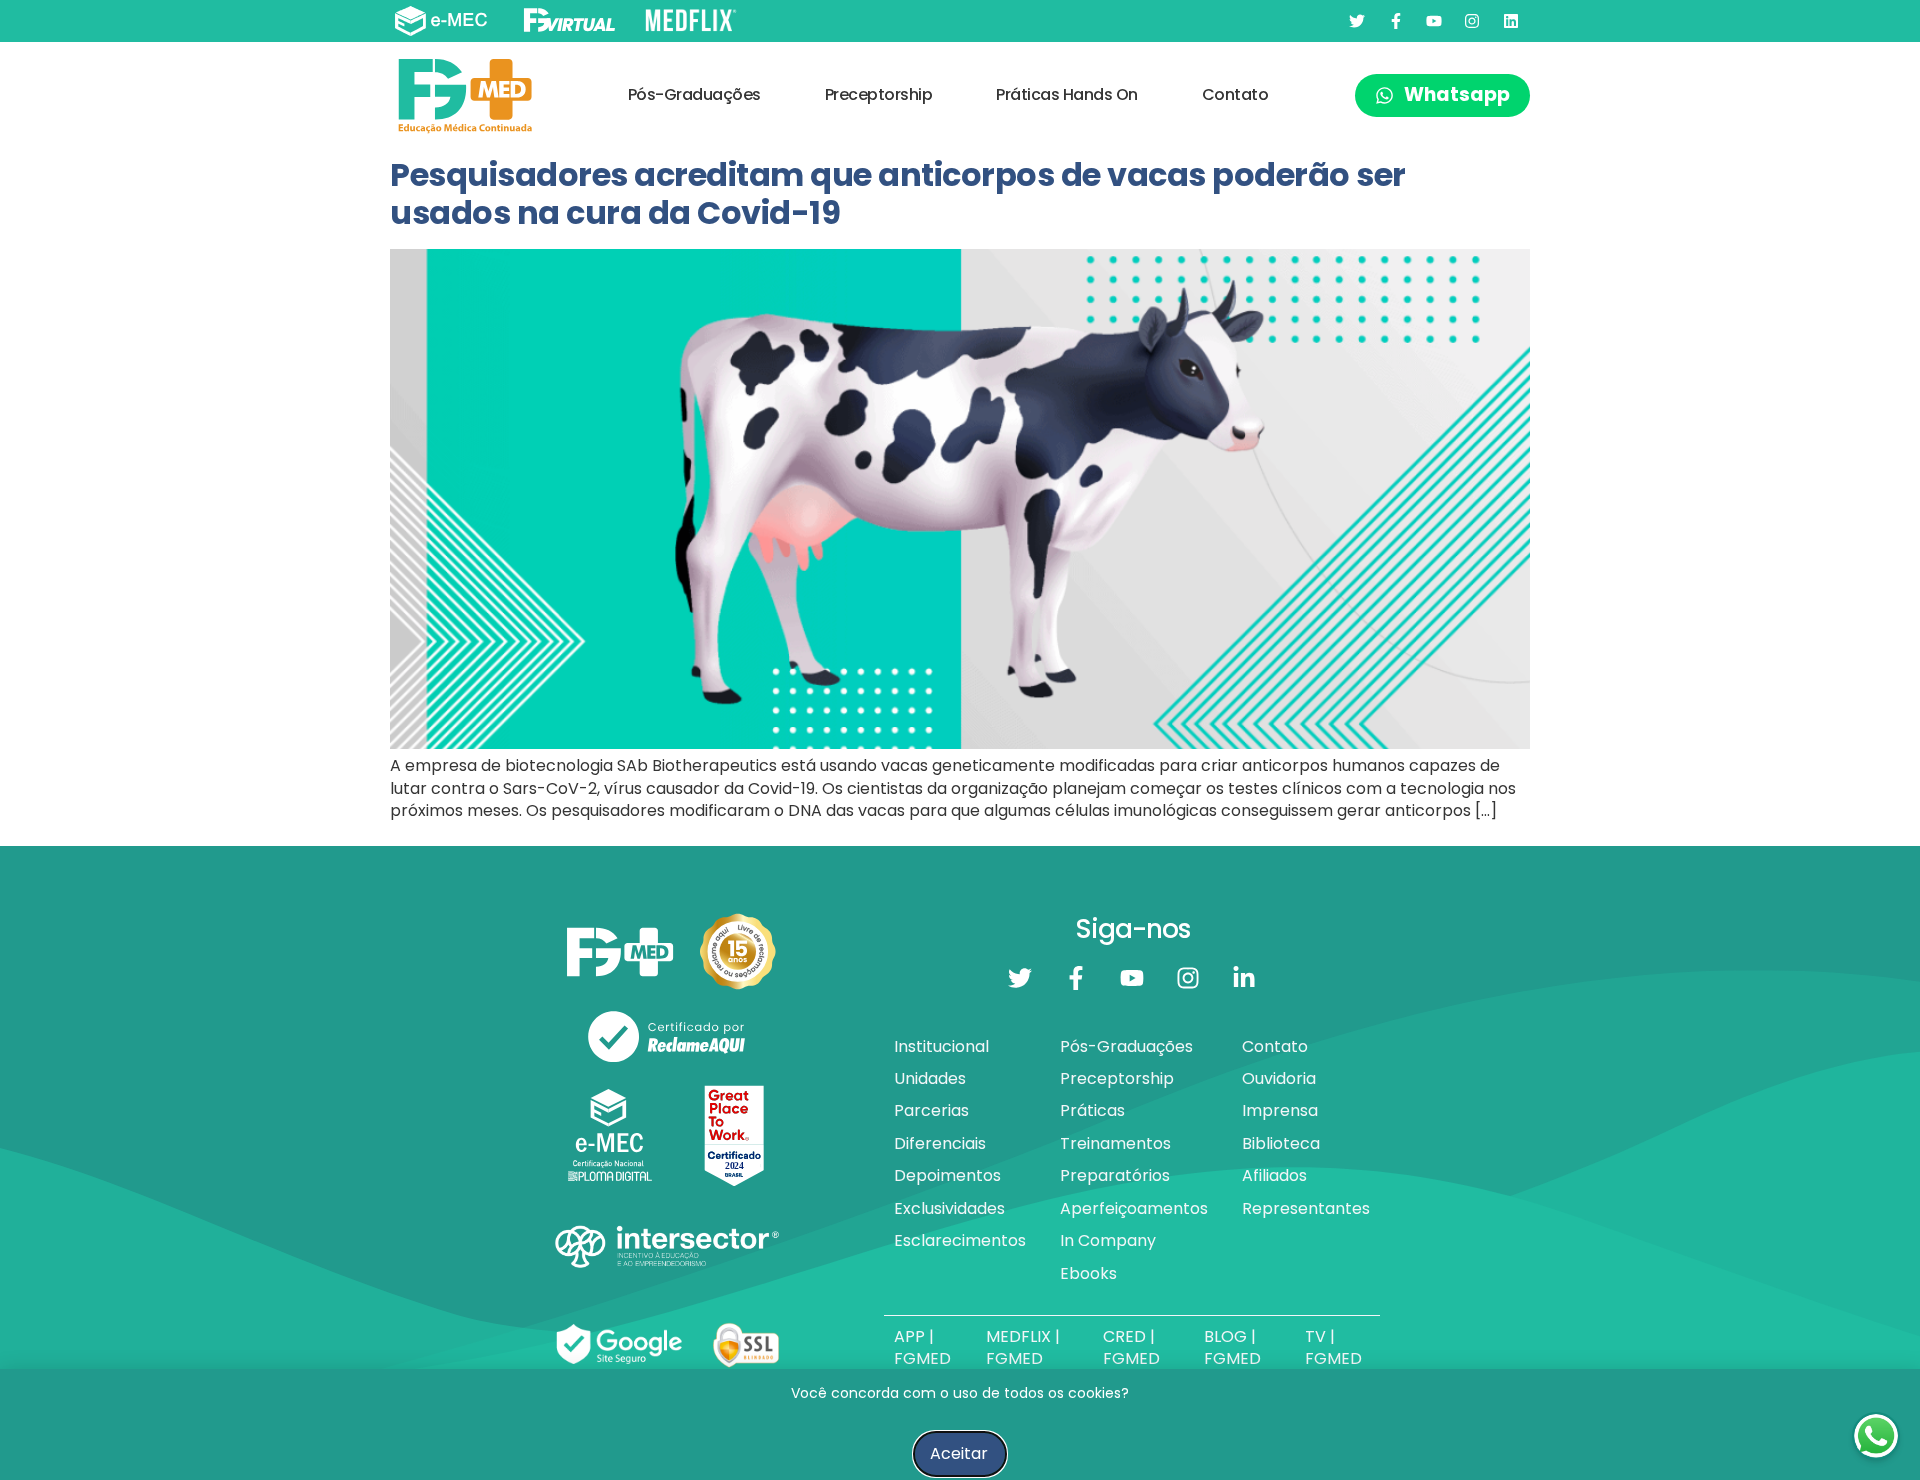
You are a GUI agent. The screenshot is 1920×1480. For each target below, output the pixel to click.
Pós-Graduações (694, 94)
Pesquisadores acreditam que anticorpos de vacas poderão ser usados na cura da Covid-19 (898, 193)
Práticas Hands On (1067, 94)
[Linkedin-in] (1244, 978)
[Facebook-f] (1395, 21)
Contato (1235, 94)
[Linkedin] (1511, 21)
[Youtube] (1434, 21)
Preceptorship (879, 94)
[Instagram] (1472, 21)
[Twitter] (1357, 21)
